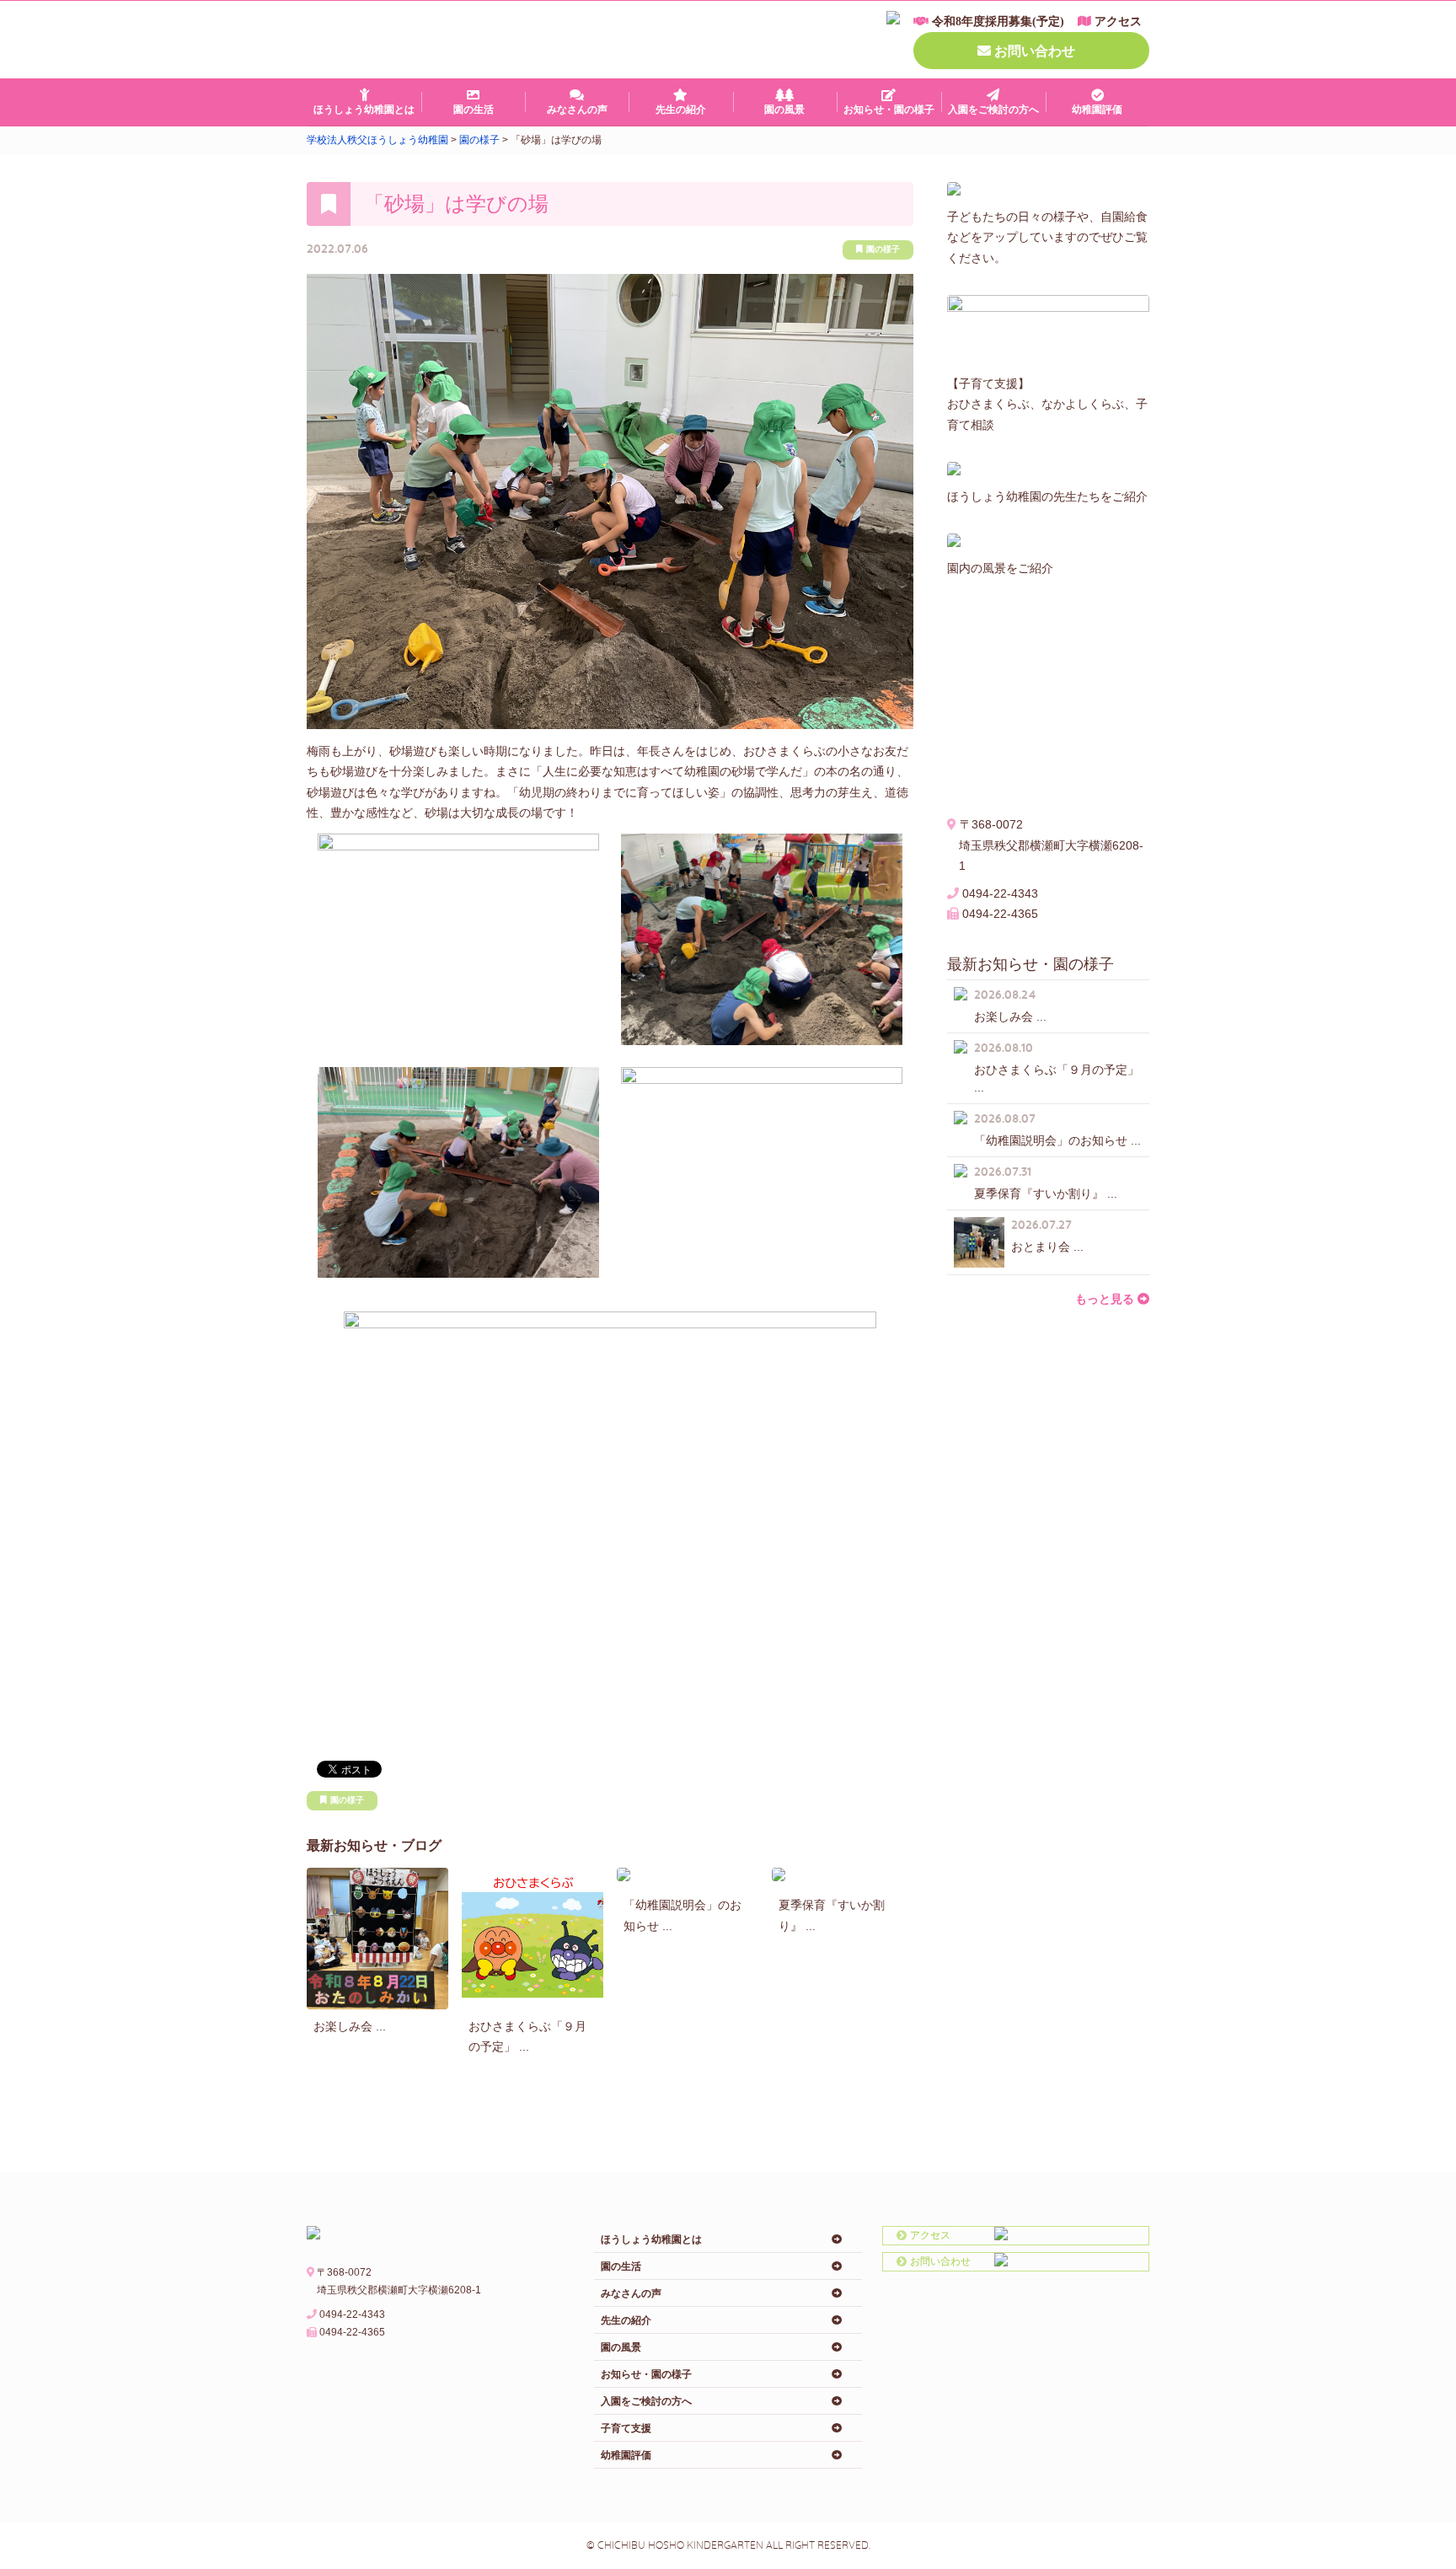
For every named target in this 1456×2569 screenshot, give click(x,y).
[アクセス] (945, 2235)
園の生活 (474, 109)
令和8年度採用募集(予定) (998, 21)
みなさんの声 (577, 109)
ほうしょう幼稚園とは (364, 109)
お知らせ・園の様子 (889, 109)
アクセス (1118, 21)
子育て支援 (626, 2428)
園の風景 (784, 109)
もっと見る (1105, 1299)
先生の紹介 (681, 109)
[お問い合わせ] (945, 2261)
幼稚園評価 (1097, 109)
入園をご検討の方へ (993, 109)
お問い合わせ (1035, 51)
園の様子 (883, 249)
